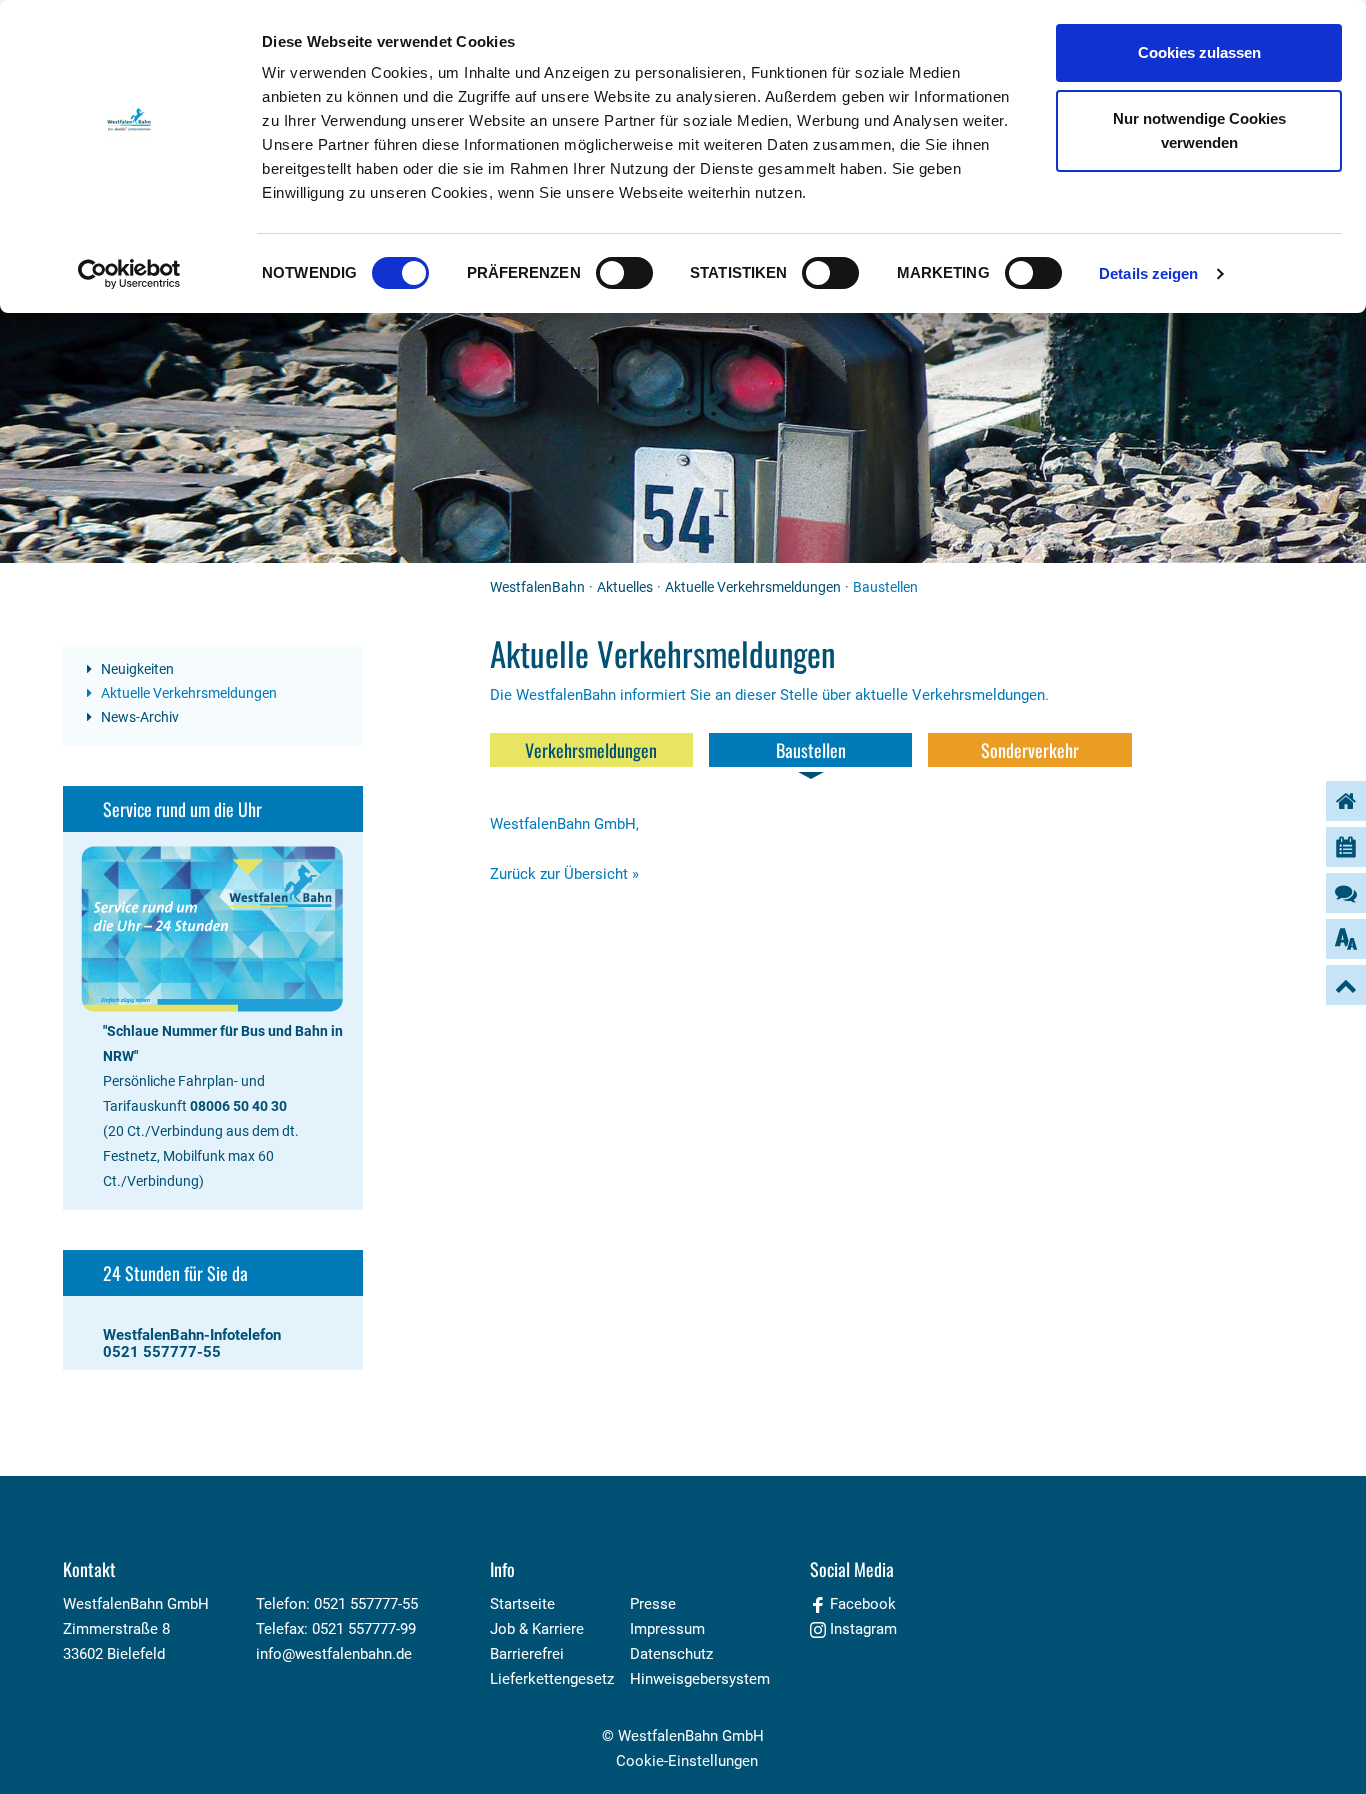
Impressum (667, 1629)
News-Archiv (138, 717)
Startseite (522, 1604)
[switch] (624, 273)
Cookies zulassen (1199, 52)
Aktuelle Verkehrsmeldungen (753, 587)
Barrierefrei (527, 1654)
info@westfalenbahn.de (334, 1654)
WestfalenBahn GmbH (691, 1736)
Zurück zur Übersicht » (564, 874)
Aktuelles (625, 587)
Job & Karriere (537, 1629)
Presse (653, 1604)
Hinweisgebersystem (700, 1679)
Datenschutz (671, 1654)
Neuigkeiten (136, 669)
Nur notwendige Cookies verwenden (1199, 130)
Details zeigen (1148, 273)
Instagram (861, 1629)
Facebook (861, 1604)
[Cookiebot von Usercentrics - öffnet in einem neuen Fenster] (129, 274)
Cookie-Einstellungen (687, 1761)
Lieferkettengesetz (552, 1679)
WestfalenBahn (537, 587)
